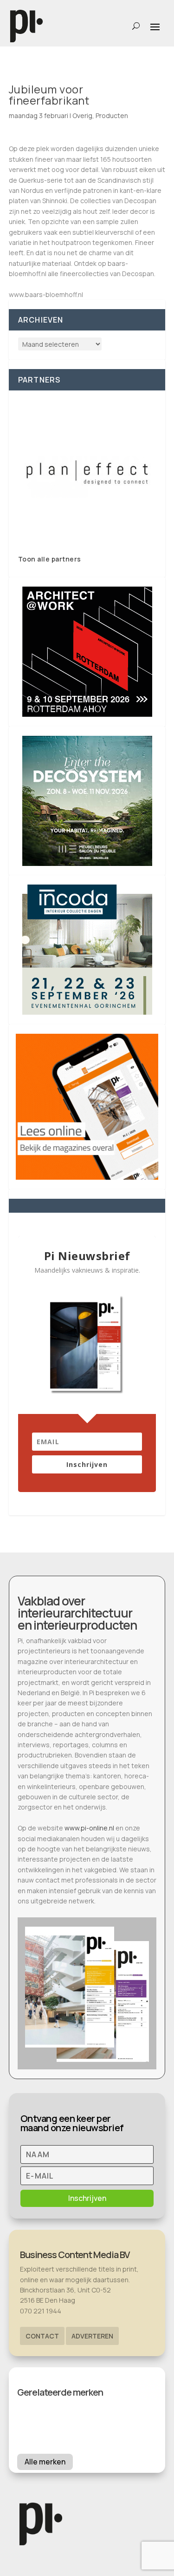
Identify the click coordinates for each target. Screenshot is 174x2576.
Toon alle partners (50, 559)
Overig (82, 116)
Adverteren (92, 2336)
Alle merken (45, 2462)
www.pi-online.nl (89, 1828)
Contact (42, 2336)
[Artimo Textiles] (87, 472)
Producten (112, 116)
